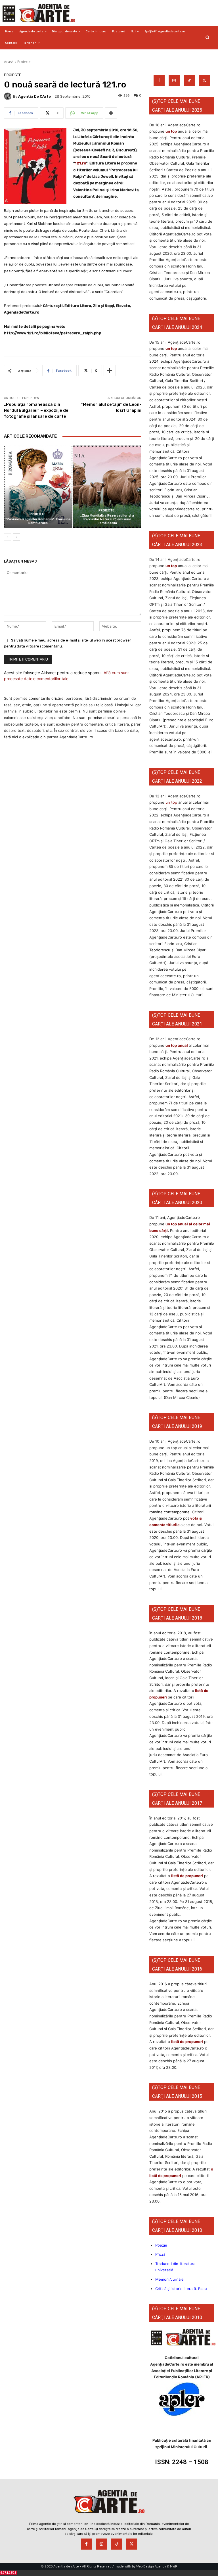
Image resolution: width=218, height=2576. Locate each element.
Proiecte (24, 62)
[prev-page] (8, 537)
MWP (174, 2566)
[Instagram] (174, 81)
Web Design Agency (151, 2566)
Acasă (9, 62)
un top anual (177, 1045)
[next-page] (17, 537)
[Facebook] (159, 81)
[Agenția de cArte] (9, 96)
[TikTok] (189, 81)
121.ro (80, 163)
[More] (111, 113)
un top (171, 131)
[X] (204, 81)
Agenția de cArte (34, 96)
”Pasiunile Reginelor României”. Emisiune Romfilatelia (38, 521)
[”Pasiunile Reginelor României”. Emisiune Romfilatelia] (38, 487)
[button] (207, 37)
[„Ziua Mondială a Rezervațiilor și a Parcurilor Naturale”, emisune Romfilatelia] (107, 487)
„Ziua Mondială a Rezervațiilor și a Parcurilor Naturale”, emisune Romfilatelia (107, 519)
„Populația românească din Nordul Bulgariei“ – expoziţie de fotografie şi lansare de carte (36, 410)
